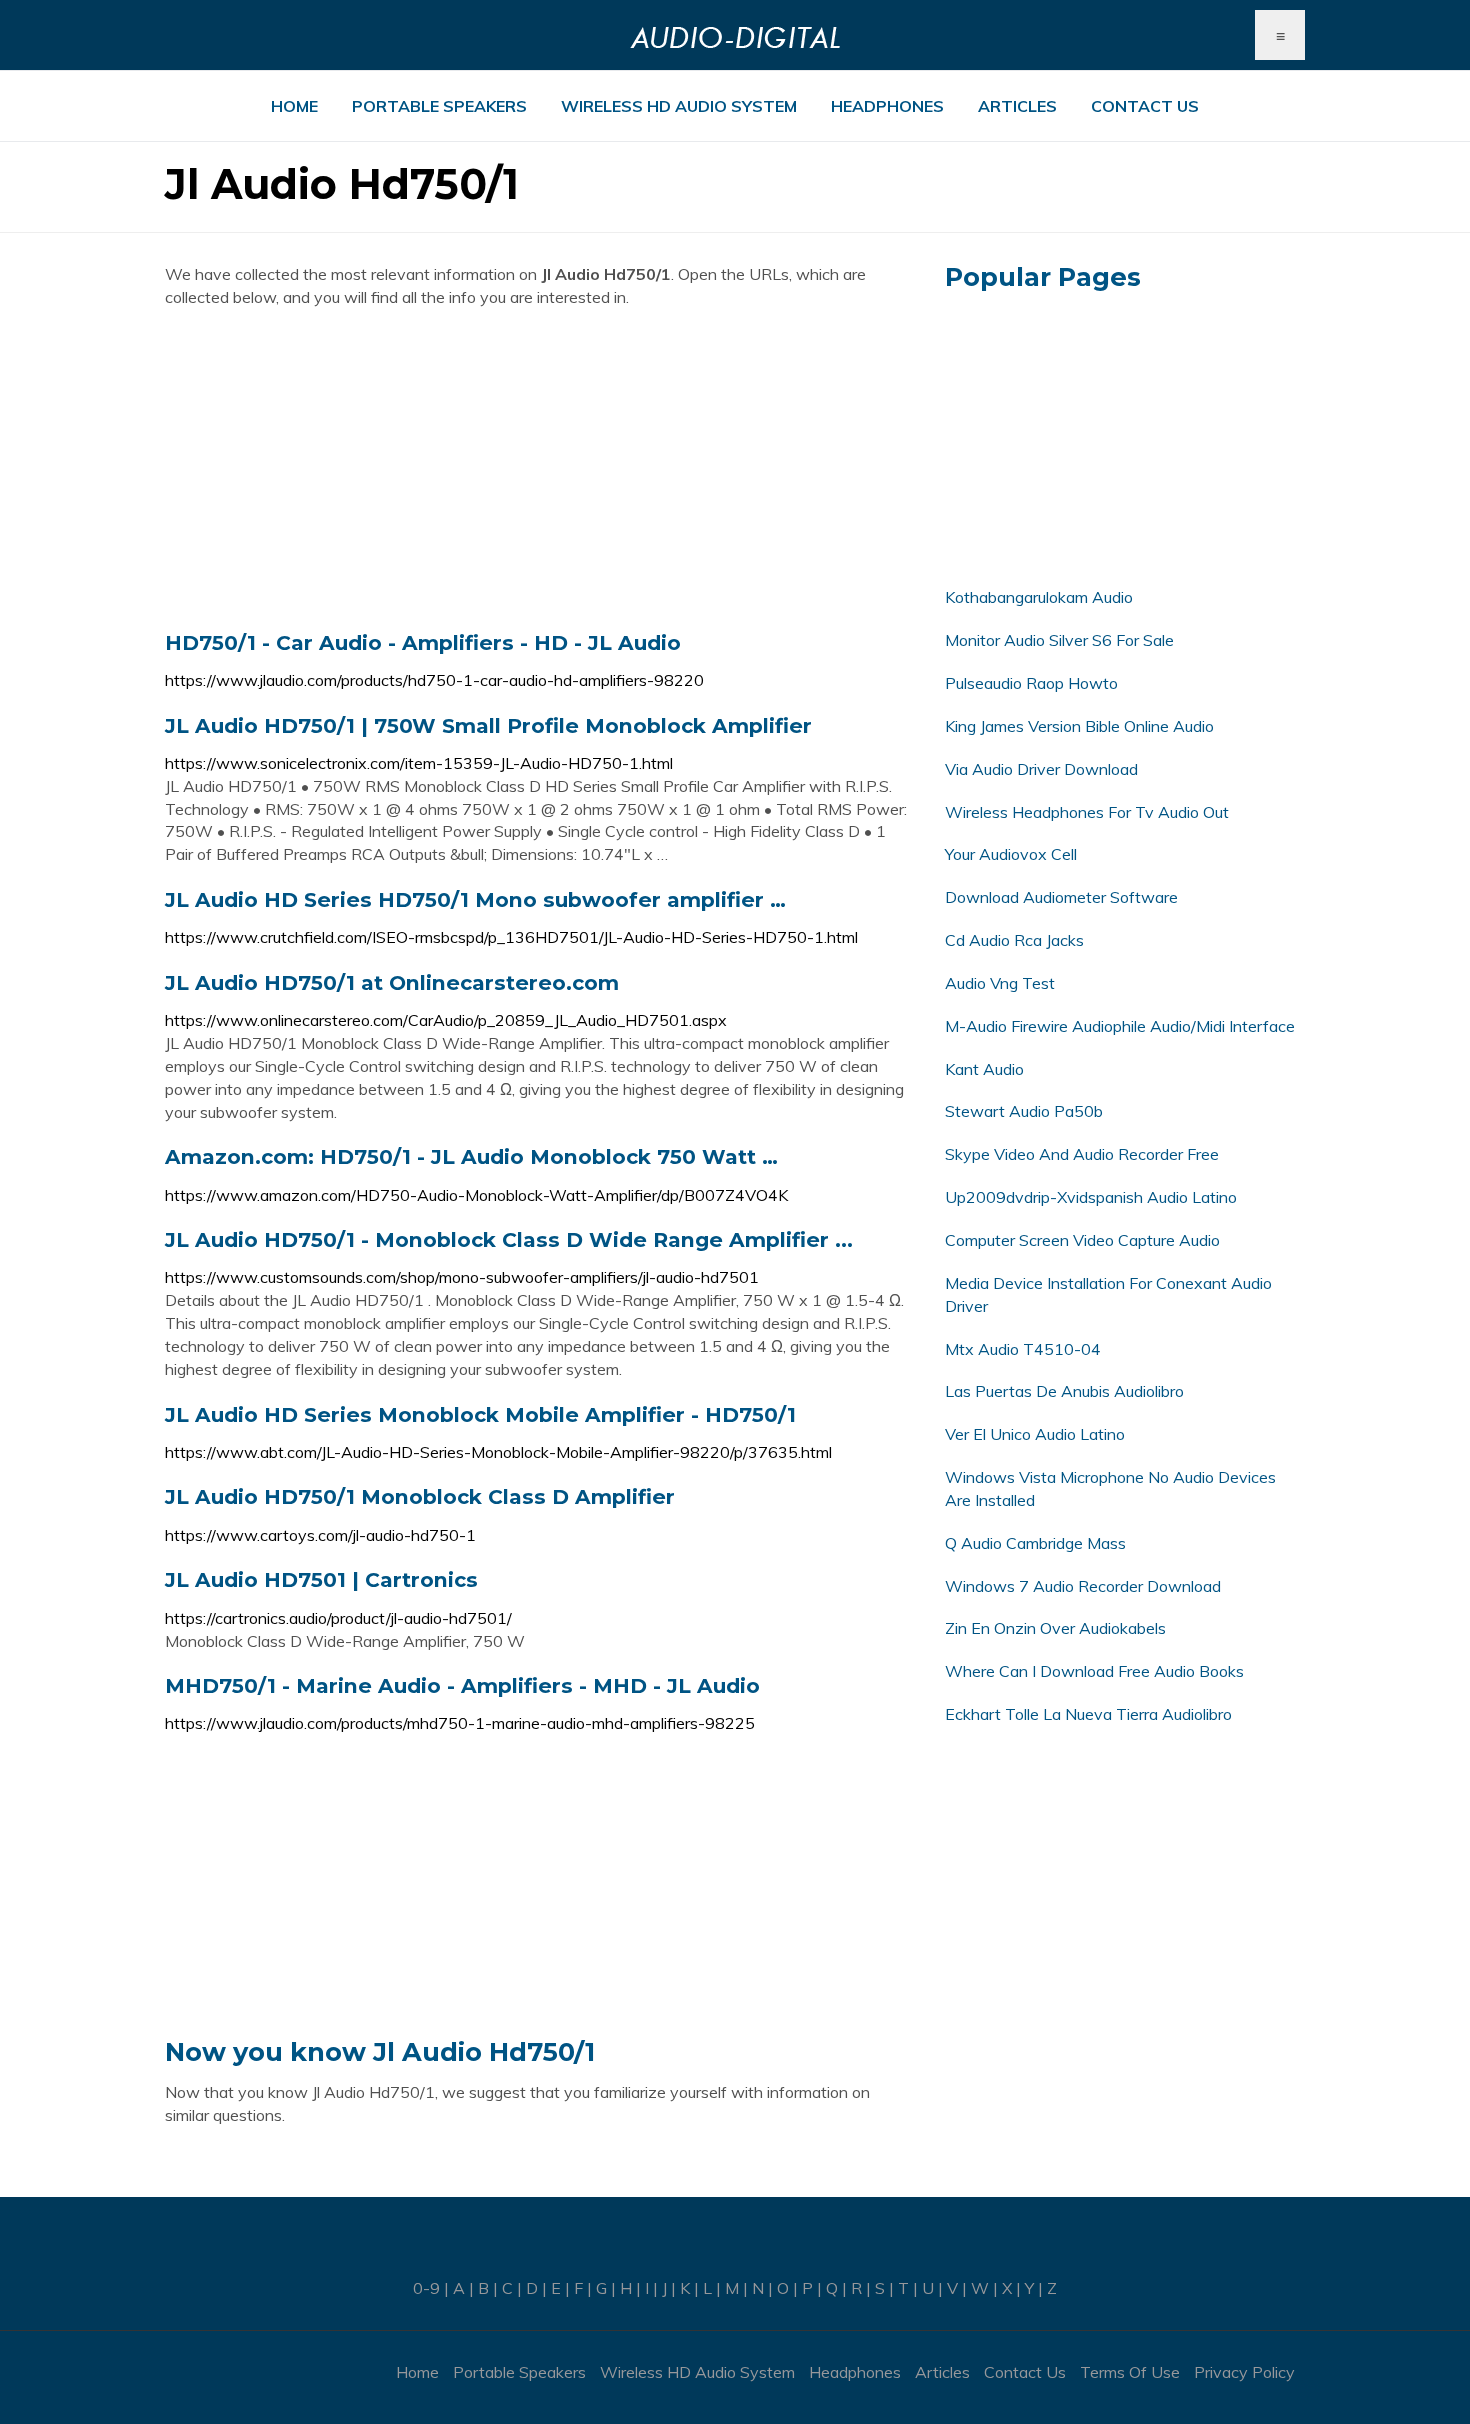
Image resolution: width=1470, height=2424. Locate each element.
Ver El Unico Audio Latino (1035, 1434)
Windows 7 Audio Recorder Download (1083, 1586)
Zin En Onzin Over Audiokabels (1055, 1628)
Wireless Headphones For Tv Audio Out (1087, 812)
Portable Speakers (439, 106)
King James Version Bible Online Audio (1079, 726)
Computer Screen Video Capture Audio (1082, 1240)
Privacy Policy (1244, 2372)
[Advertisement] (540, 469)
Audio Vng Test (1000, 983)
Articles (1017, 106)
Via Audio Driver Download (1041, 769)
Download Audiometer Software (1061, 897)
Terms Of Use (1130, 2372)
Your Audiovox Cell (1011, 854)
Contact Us (1145, 106)
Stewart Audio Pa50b (1024, 1111)
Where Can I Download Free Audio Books (1094, 1671)
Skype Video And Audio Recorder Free (1082, 1154)
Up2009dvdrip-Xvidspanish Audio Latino (1091, 1197)
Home (294, 106)
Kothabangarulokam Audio (1039, 597)
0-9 (426, 2288)
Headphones (887, 106)
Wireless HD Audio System (679, 106)
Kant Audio (984, 1069)
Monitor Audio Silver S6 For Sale (1059, 640)
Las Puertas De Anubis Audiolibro (1064, 1391)
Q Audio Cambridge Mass (1035, 1543)
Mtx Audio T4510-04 (1023, 1349)
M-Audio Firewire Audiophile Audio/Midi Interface (1120, 1026)
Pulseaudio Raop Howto (1031, 683)
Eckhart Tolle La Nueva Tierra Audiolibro (1088, 1714)
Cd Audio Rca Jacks (1014, 940)
